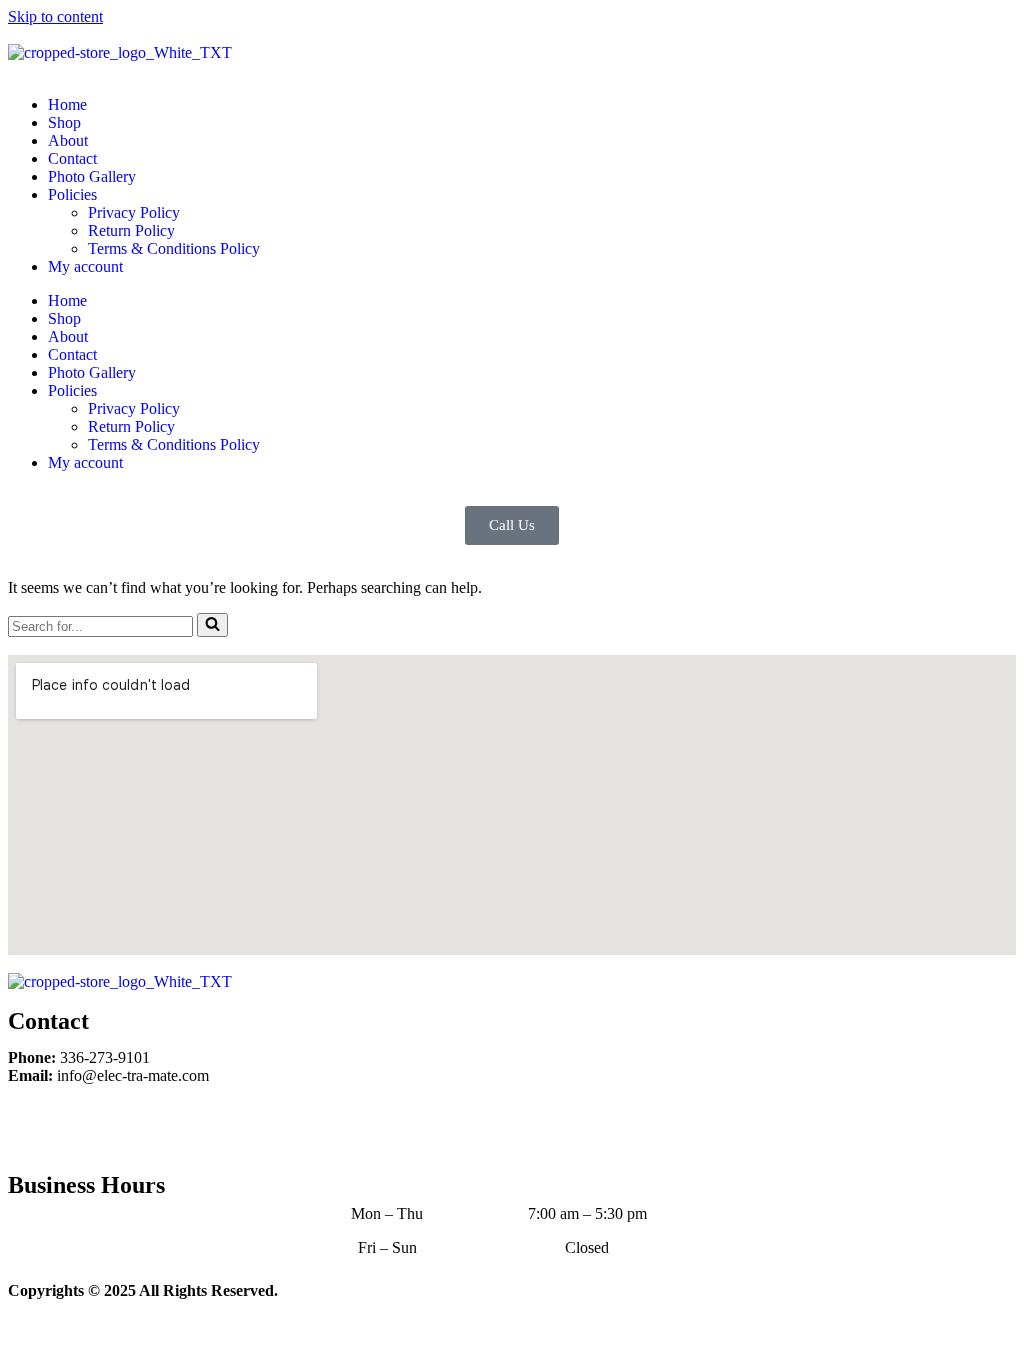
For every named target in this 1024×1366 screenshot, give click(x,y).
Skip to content (55, 16)
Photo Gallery (92, 176)
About (68, 140)
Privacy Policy (134, 212)
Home (67, 104)
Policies (72, 194)
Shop (64, 122)
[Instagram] (87, 1126)
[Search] (212, 625)
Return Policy (131, 230)
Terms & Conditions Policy (174, 248)
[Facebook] (33, 1126)
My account (85, 266)
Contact (72, 158)
